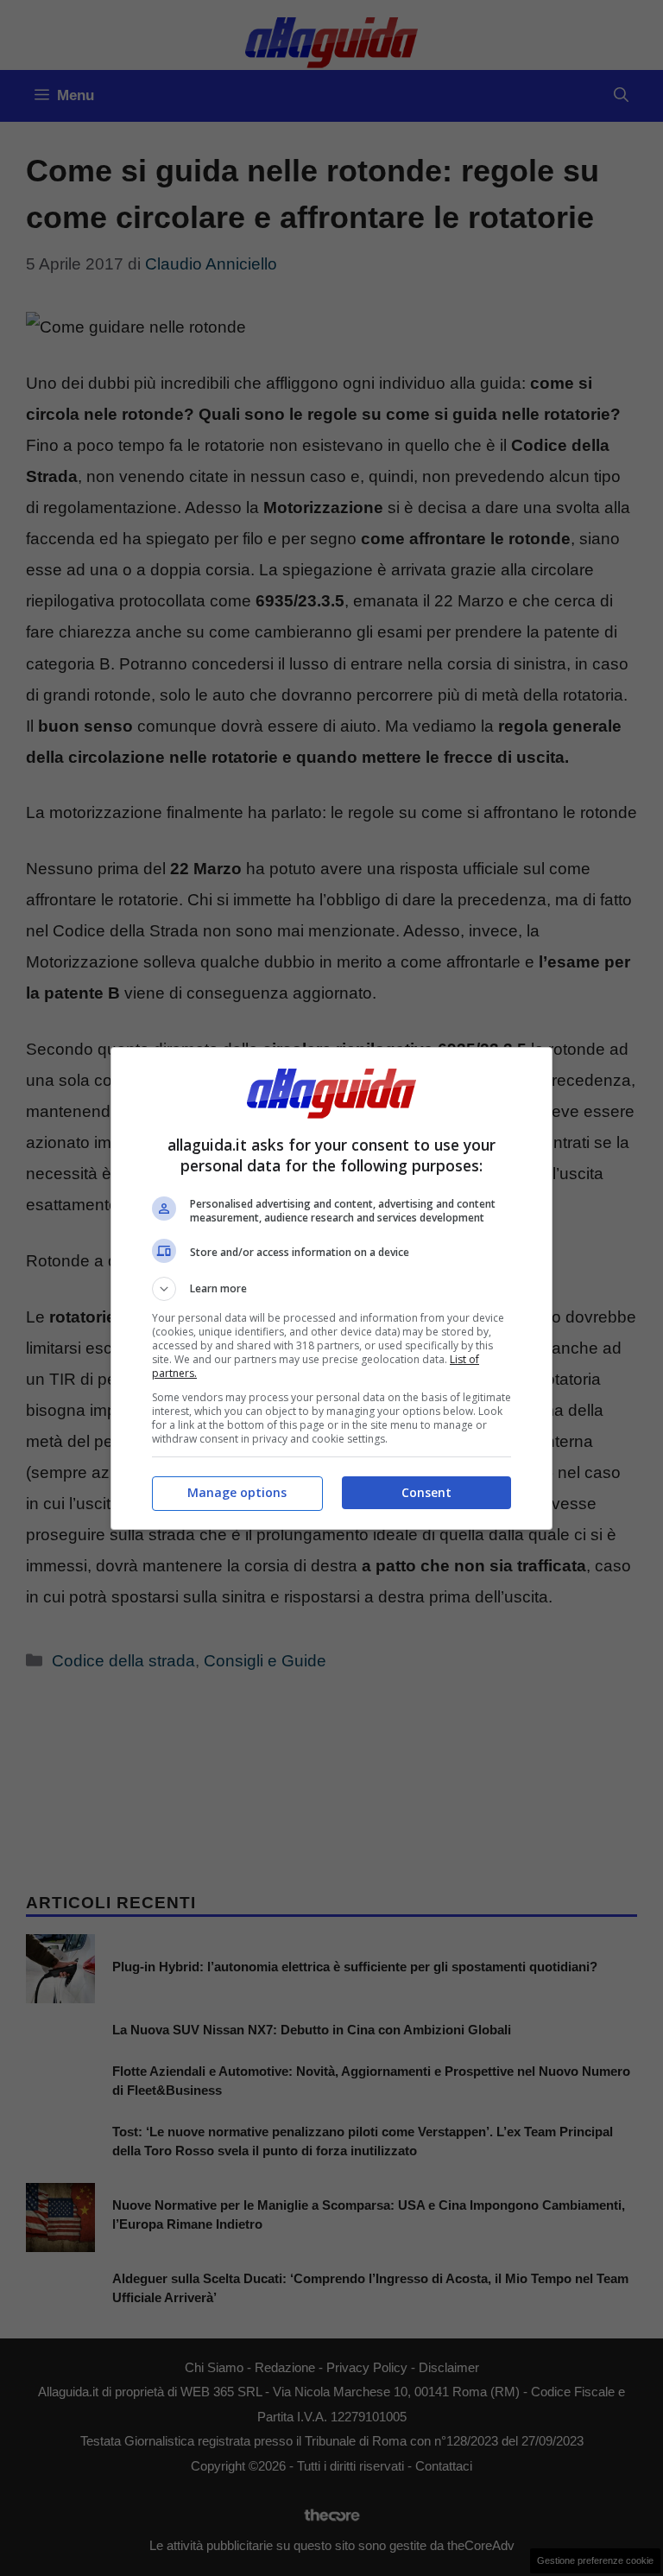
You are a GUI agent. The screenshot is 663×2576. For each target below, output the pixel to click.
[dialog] (331, 1288)
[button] (331, 1289)
